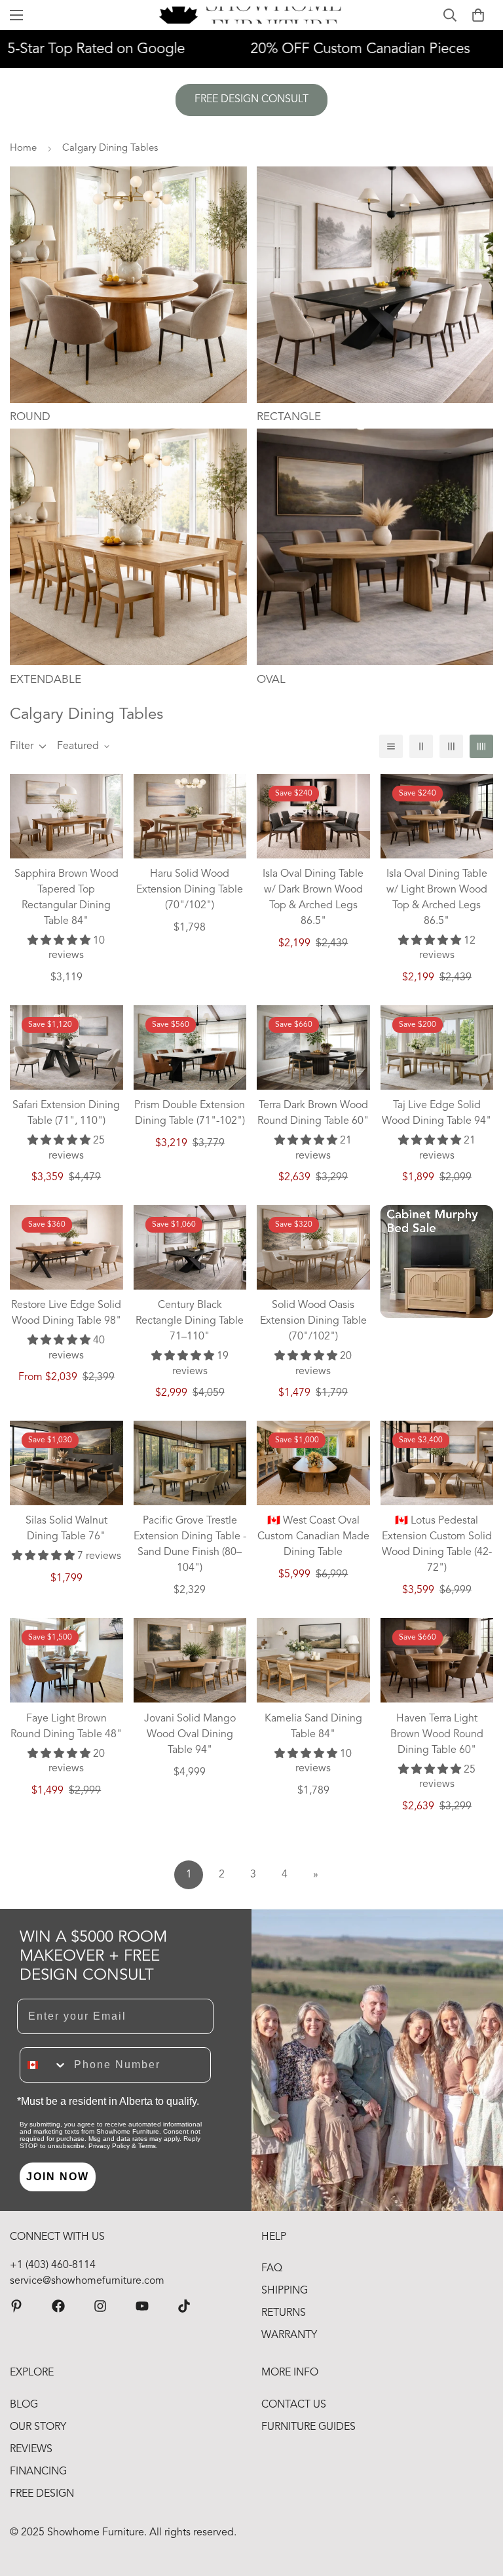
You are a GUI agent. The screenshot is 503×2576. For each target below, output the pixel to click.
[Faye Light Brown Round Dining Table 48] (66, 1660)
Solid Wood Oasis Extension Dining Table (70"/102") (313, 1321)
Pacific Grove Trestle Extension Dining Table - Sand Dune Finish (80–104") (190, 1545)
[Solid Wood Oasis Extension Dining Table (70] (313, 1247)
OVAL (271, 680)
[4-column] (481, 746)
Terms (147, 2146)
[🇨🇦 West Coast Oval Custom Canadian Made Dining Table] (313, 1463)
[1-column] (391, 746)
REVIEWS (31, 2450)
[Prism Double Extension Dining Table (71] (190, 1048)
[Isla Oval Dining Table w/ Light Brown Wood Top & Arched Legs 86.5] (437, 816)
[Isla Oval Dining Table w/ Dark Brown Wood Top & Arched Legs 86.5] (313, 816)
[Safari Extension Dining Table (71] (66, 1048)
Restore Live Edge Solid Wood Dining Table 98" (66, 1313)
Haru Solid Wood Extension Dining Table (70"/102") (190, 890)
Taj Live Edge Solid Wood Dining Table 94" (437, 1113)
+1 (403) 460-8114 (53, 2265)
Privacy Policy (109, 2146)
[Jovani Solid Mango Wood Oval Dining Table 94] (190, 1660)
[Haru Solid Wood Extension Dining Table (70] (190, 816)
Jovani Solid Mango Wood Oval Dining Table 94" (190, 1735)
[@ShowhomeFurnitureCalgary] (142, 2306)
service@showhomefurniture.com (87, 2281)
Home (23, 148)
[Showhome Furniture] (252, 15)
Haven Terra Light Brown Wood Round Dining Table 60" (437, 1735)
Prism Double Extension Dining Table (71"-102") (190, 1113)
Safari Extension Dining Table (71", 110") (66, 1113)
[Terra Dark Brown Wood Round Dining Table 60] (313, 1048)
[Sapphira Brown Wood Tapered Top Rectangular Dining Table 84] (66, 816)
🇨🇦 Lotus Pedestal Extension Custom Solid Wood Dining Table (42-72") (437, 1545)
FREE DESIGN (42, 2494)
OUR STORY (38, 2427)
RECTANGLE (289, 417)
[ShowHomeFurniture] (58, 2306)
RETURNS (284, 2313)
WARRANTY (289, 2336)
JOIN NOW (58, 2177)
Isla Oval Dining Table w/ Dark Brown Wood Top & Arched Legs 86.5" (313, 898)
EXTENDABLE (46, 680)
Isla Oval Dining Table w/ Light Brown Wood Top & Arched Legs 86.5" (437, 898)
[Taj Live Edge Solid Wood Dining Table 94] (437, 1048)
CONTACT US (294, 2405)
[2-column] (421, 746)
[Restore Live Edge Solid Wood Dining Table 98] (66, 1247)
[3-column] (451, 746)
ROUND (30, 417)
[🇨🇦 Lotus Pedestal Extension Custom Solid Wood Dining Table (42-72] (437, 1463)
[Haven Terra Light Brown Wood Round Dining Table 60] (437, 1660)
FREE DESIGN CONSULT (251, 100)
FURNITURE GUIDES (308, 2427)
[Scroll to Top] (477, 2505)
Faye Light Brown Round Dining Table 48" (66, 1727)
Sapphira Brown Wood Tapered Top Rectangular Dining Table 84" (66, 898)
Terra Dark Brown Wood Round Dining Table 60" (313, 1113)
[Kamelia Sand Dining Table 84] (313, 1660)
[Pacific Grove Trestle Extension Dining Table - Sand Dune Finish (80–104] (190, 1463)
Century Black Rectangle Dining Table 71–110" (190, 1321)
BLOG (24, 2405)
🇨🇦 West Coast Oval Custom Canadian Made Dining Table (313, 1537)
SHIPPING (285, 2291)
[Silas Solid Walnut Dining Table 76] (66, 1463)
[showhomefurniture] (16, 2306)
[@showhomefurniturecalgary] (184, 2306)
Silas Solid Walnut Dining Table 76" (66, 1529)
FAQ (272, 2269)
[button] (478, 15)
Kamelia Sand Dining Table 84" (313, 1727)
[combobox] (44, 2065)
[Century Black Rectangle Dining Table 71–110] (190, 1247)
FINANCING (38, 2472)
